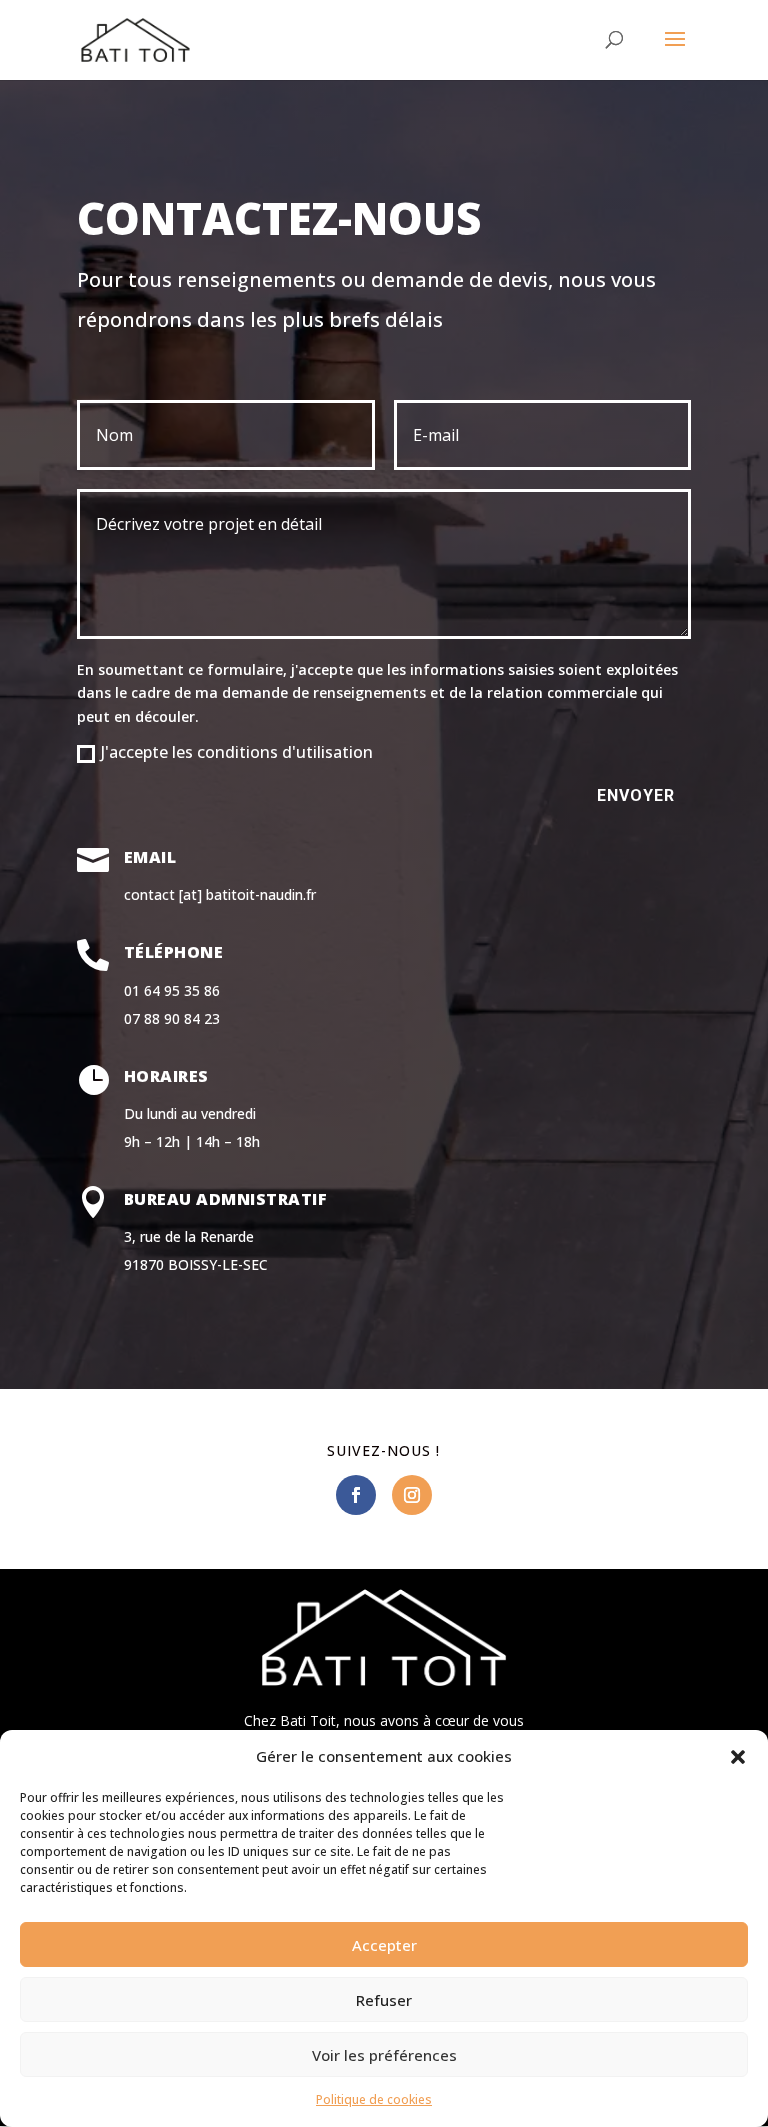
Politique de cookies (374, 2099)
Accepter (384, 1945)
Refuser (384, 2000)
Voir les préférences (384, 2055)
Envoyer (636, 795)
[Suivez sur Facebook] (356, 1495)
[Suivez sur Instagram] (412, 1495)
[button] (738, 1757)
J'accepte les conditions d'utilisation (237, 752)
